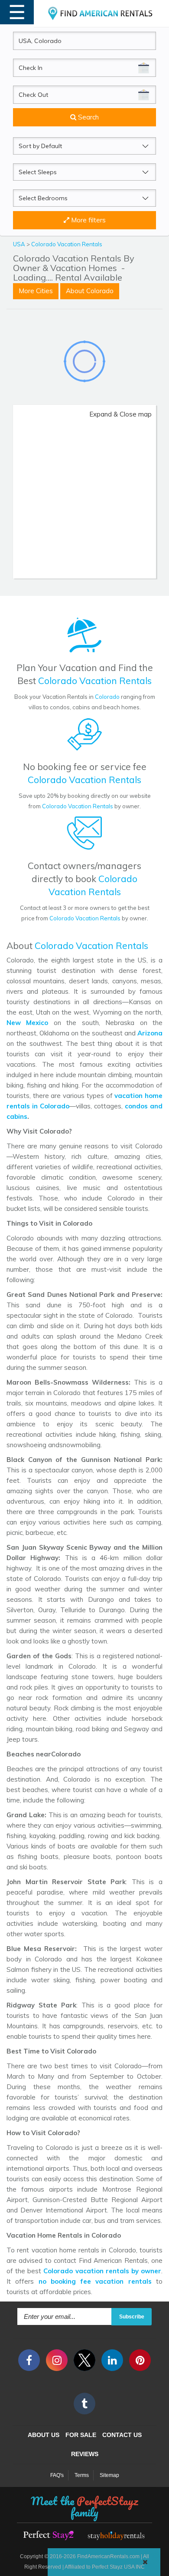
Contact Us (122, 2435)
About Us (44, 2435)
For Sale (81, 2435)
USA (20, 244)
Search (88, 117)
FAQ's (57, 2475)
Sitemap (109, 2475)
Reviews (85, 2454)
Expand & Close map (120, 414)
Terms (82, 2475)
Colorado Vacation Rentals (67, 244)
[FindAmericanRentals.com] (101, 13)
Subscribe (132, 2317)
